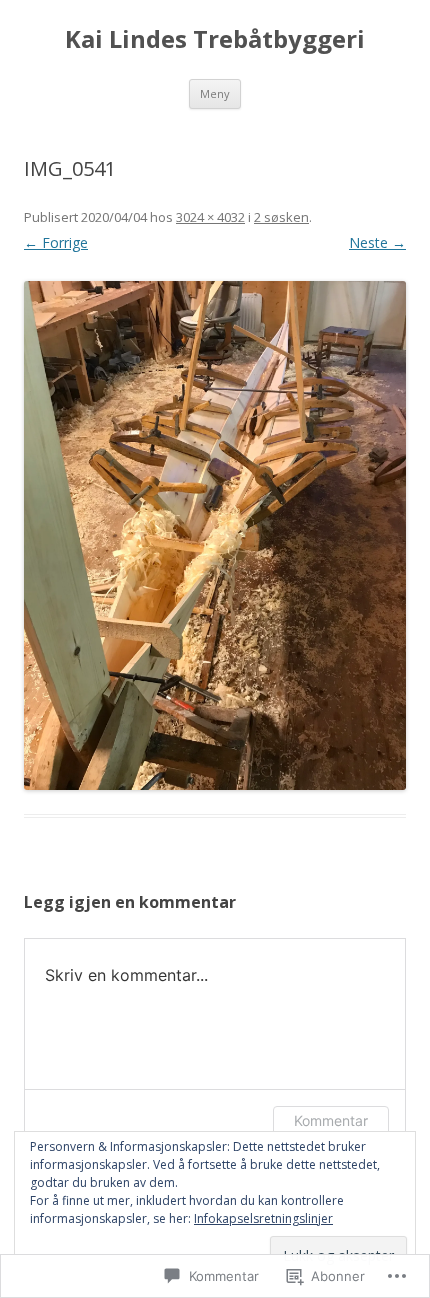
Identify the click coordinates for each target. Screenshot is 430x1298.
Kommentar (331, 1120)
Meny (215, 93)
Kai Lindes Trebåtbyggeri (215, 39)
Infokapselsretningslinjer (263, 1218)
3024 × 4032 (210, 217)
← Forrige (56, 242)
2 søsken (281, 217)
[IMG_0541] (215, 535)
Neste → (377, 242)
